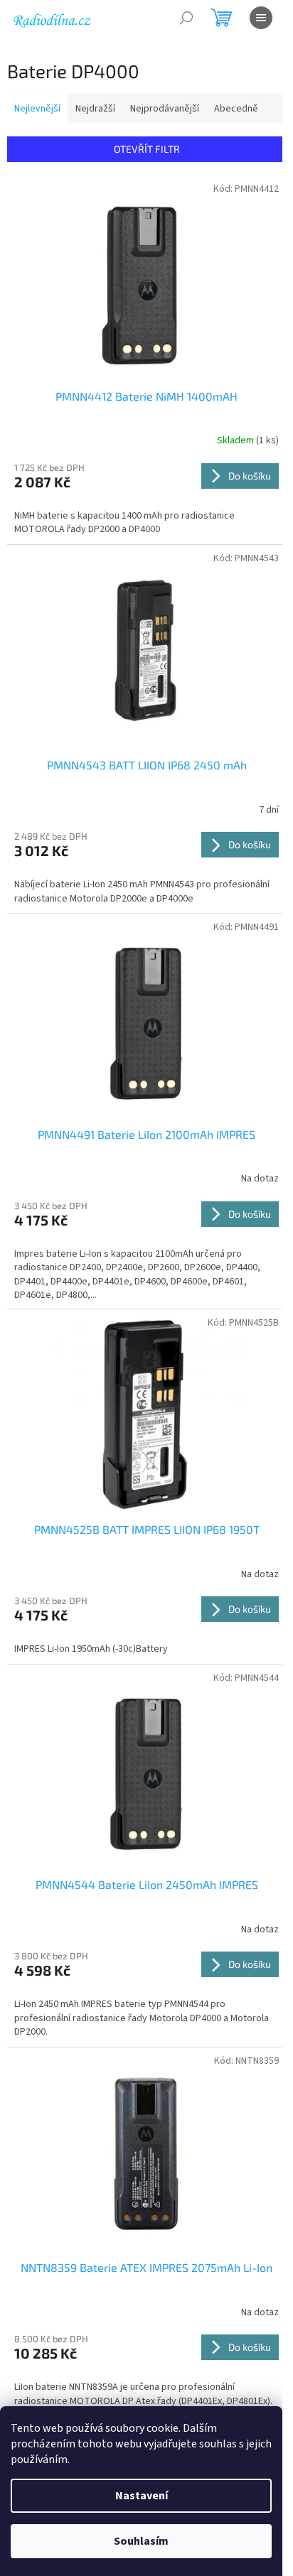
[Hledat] (186, 18)
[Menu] (261, 18)
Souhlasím (141, 2541)
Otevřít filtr (147, 149)
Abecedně (236, 109)
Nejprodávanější (165, 109)
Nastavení (142, 2496)
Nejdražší (95, 109)
